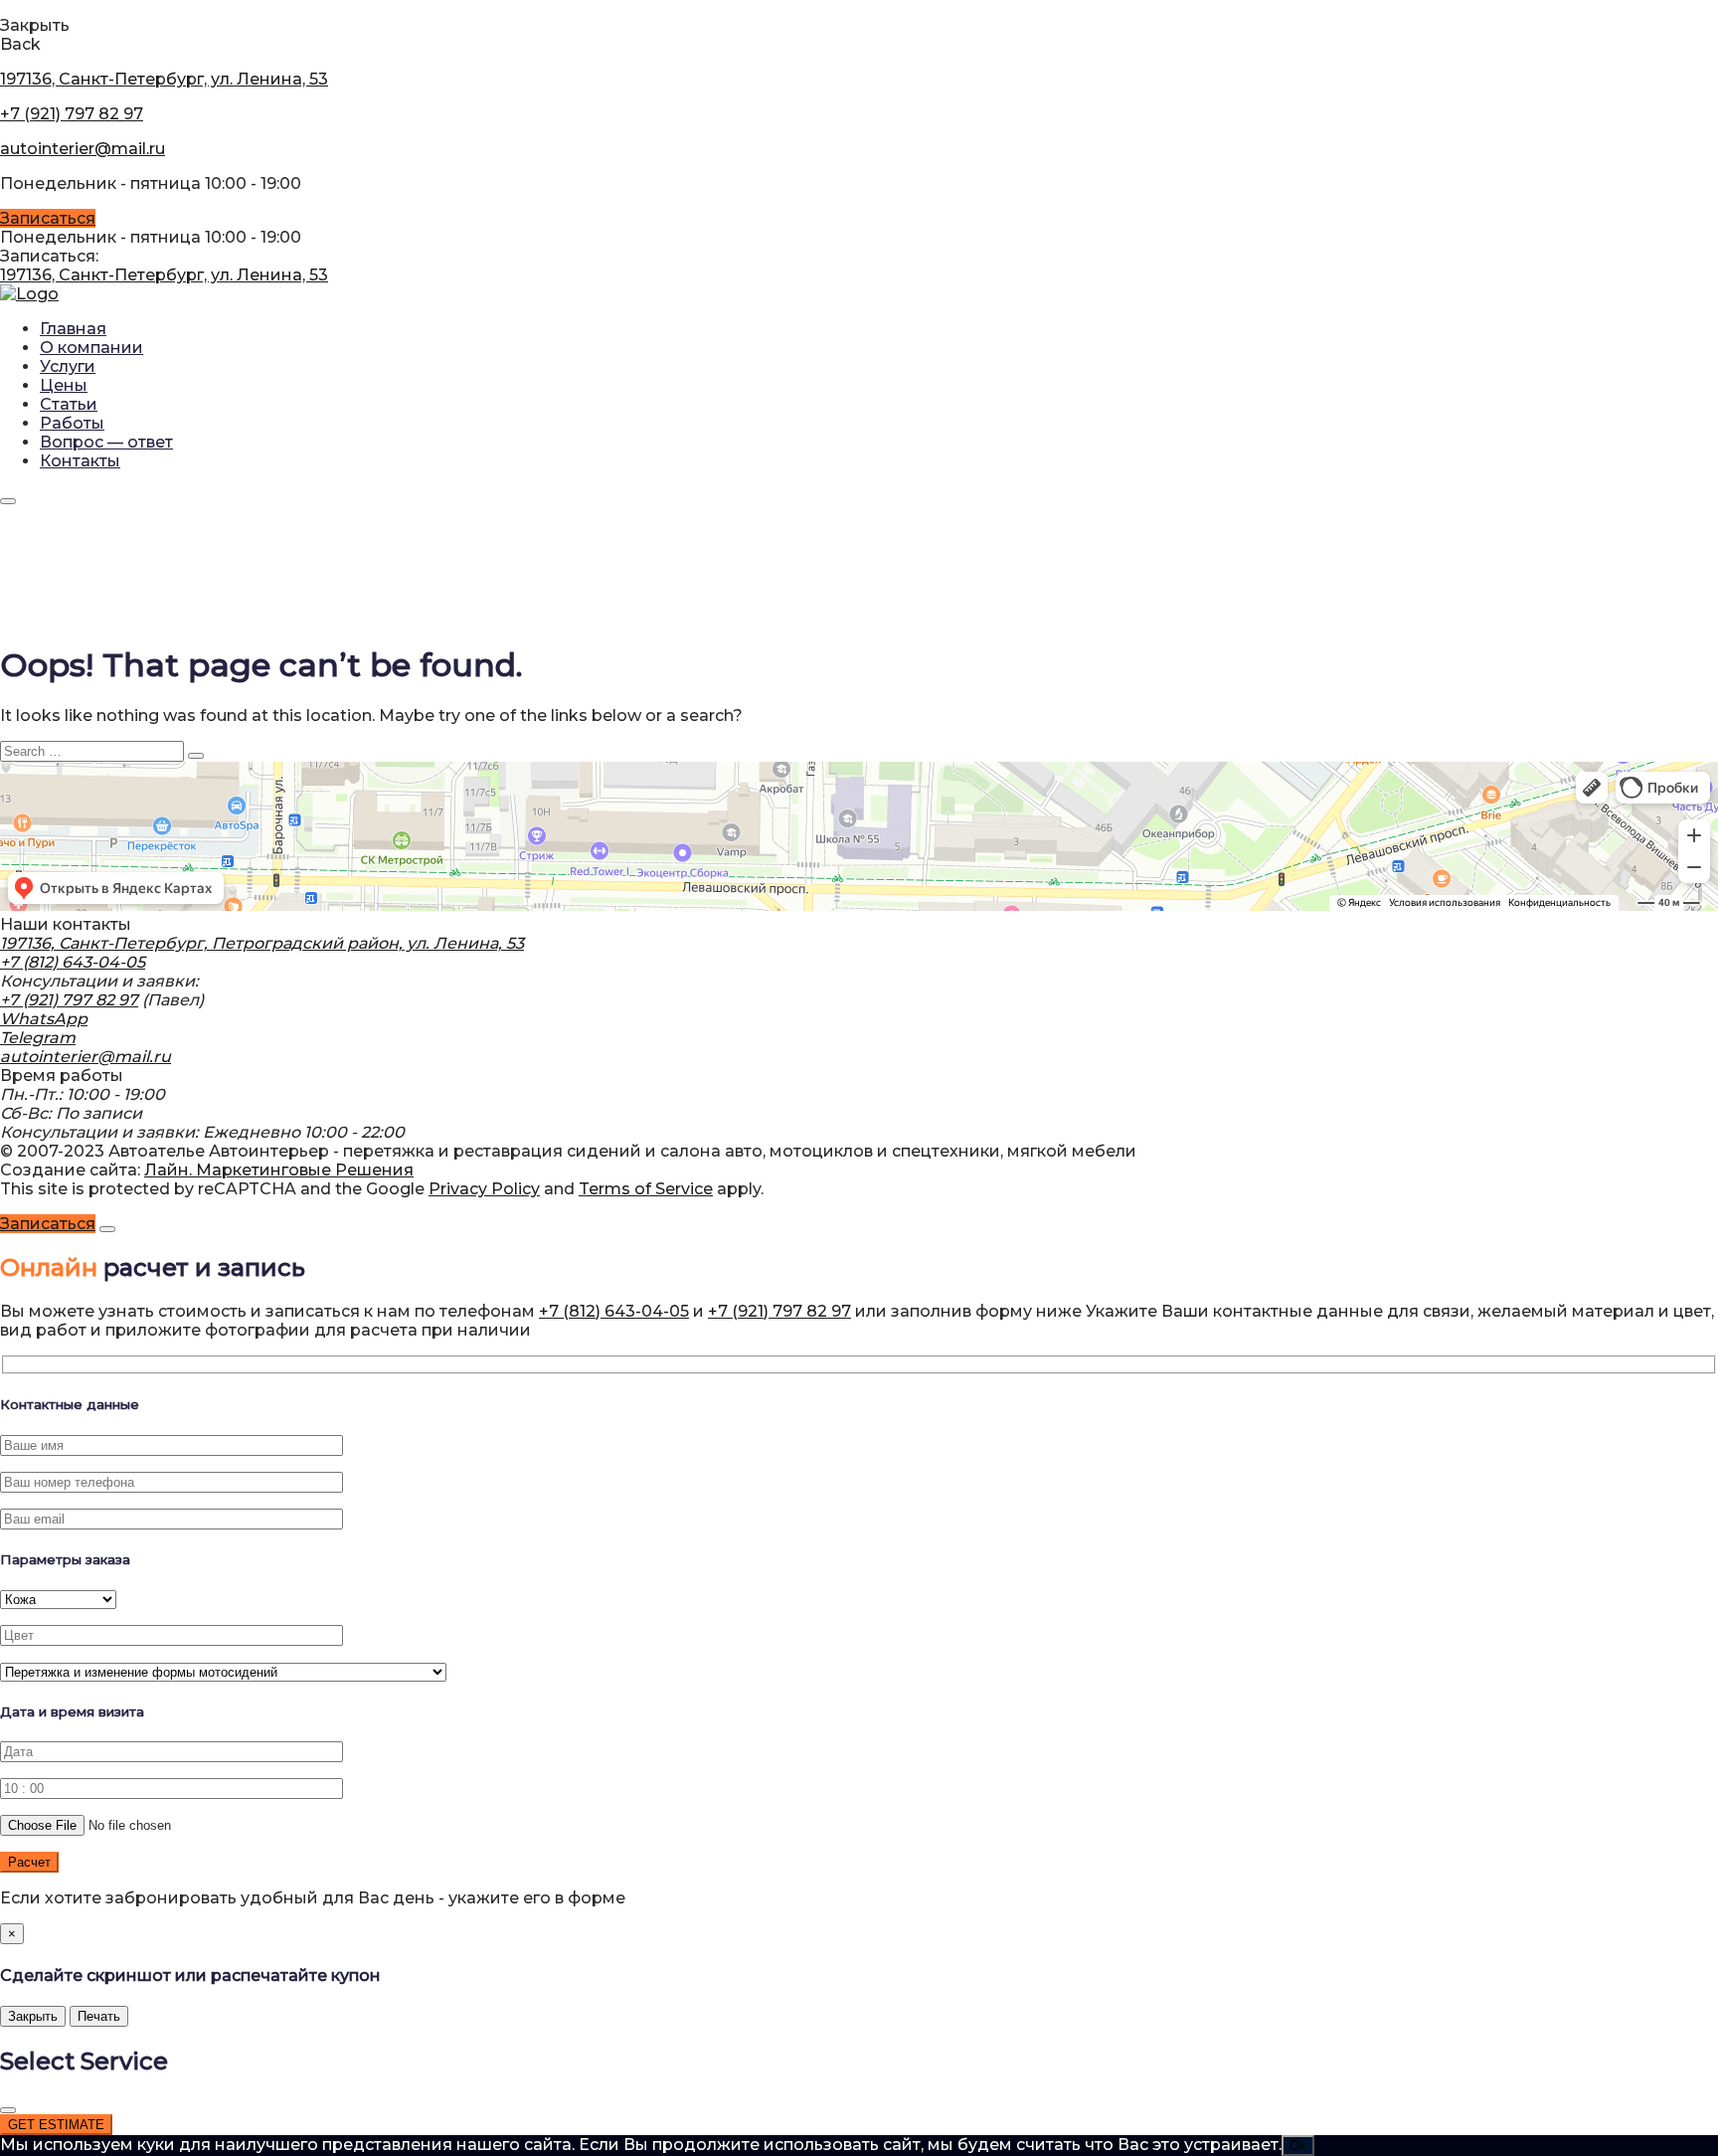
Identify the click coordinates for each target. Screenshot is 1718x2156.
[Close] (107, 1229)
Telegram (38, 1038)
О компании (91, 348)
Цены (64, 385)
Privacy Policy (484, 1189)
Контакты (80, 461)
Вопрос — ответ (106, 442)
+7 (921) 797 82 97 (72, 114)
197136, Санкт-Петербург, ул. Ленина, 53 (164, 79)
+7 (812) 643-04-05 (73, 962)
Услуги (68, 366)
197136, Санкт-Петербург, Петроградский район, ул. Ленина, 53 (262, 943)
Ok (1298, 2146)
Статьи (69, 404)
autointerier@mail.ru (83, 149)
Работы (72, 423)
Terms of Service (646, 1189)
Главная (73, 329)
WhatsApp (44, 1019)
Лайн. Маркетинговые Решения (279, 1170)
